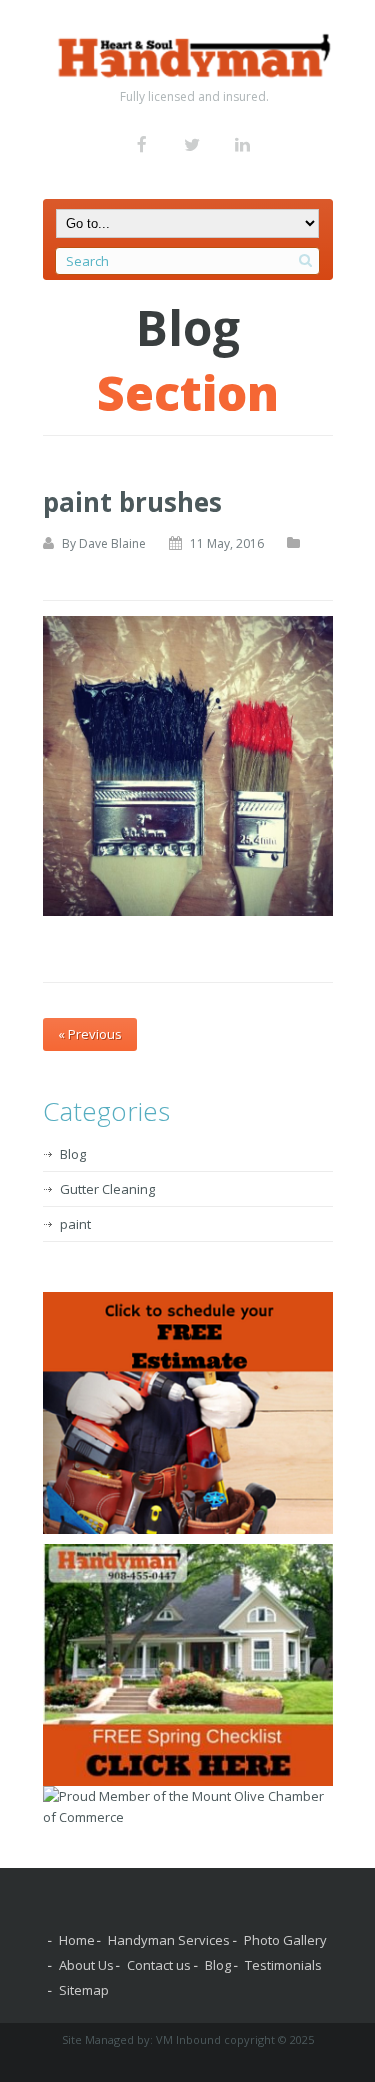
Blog (73, 1154)
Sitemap (84, 1990)
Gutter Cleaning (107, 1189)
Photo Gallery (285, 1940)
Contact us (159, 1965)
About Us (86, 1965)
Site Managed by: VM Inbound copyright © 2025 (188, 2039)
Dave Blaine (112, 543)
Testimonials (283, 1965)
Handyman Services (169, 1940)
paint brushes (132, 502)
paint (75, 1224)
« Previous (90, 1034)
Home (77, 1940)
